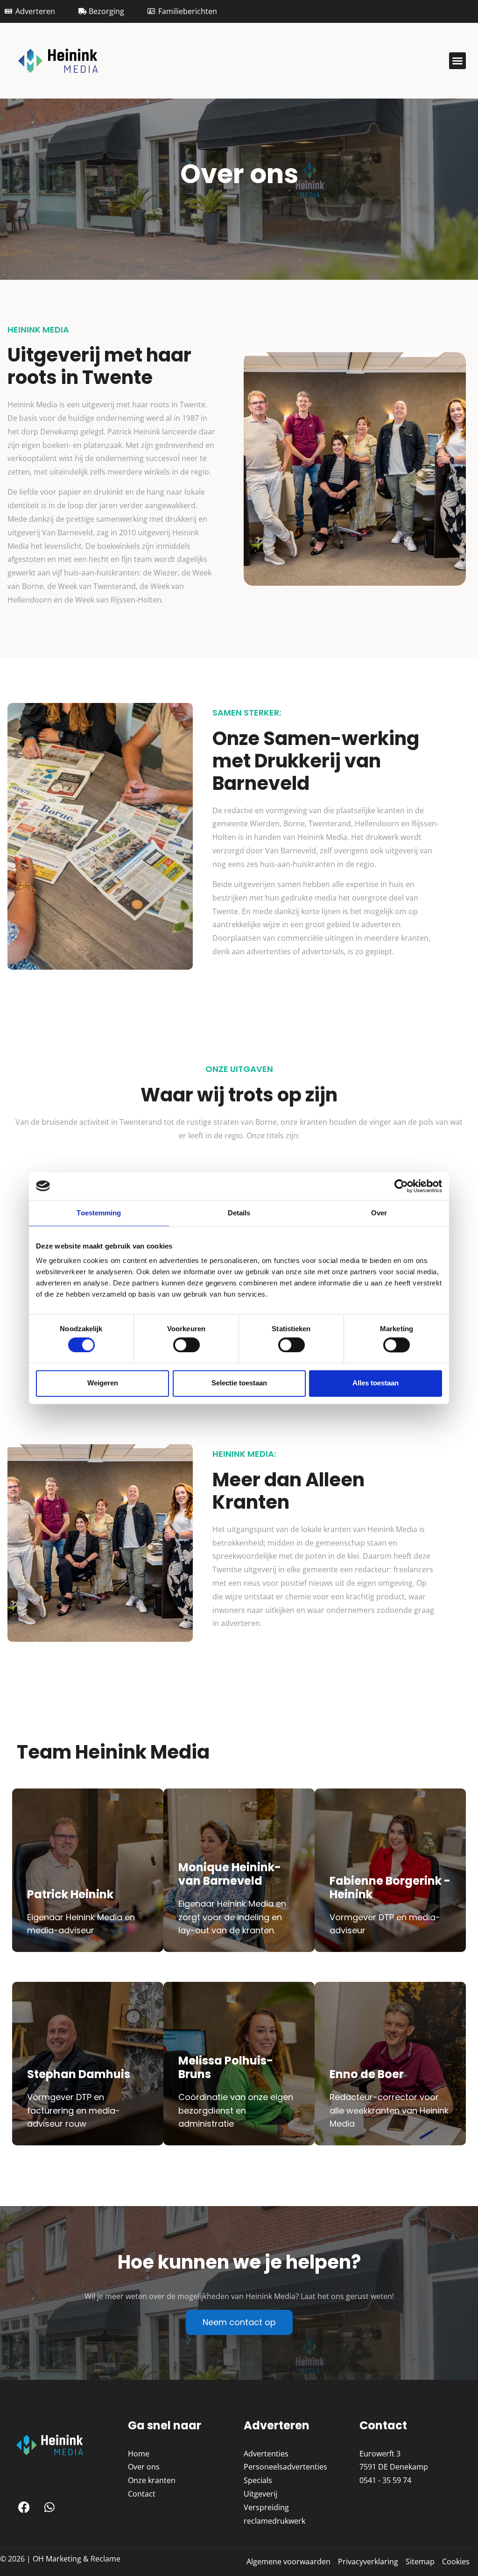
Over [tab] (379, 1213)
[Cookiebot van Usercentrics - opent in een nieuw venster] (401, 1186)
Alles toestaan (376, 1383)
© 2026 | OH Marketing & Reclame (60, 2559)
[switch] (186, 1345)
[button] (457, 61)
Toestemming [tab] (99, 1213)
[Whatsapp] (49, 2507)
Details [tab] (239, 1213)
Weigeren (103, 1383)
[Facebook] (24, 2507)
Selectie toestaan (239, 1383)
